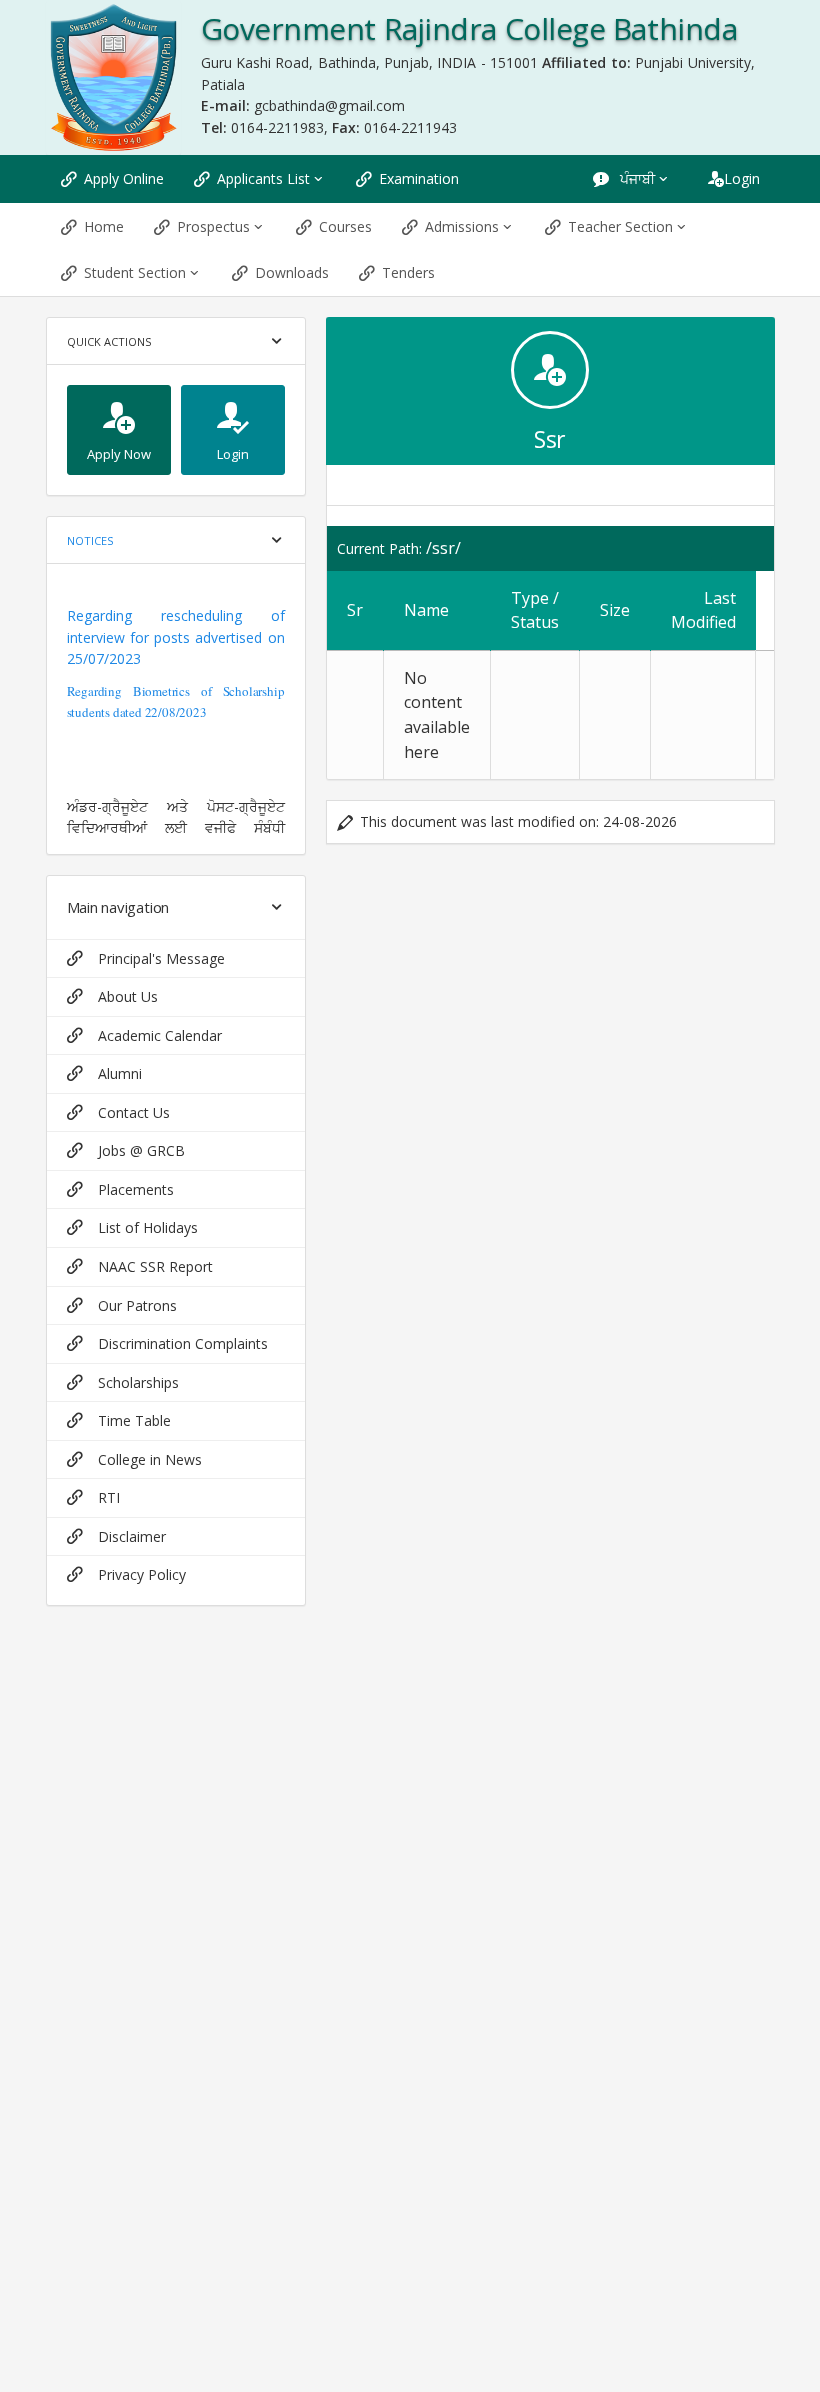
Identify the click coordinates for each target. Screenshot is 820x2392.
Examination (419, 178)
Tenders (408, 272)
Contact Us (134, 1112)
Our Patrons (137, 1305)
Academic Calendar (160, 1035)
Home (104, 226)
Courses (345, 226)
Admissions (462, 226)
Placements (136, 1189)
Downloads (292, 272)
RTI (109, 1497)
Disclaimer (132, 1536)
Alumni (120, 1073)
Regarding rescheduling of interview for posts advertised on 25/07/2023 (176, 637)
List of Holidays (148, 1227)
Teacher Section (620, 226)
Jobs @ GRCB (141, 1150)
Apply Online (124, 178)
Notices (90, 540)
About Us (128, 996)
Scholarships (138, 1382)
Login (742, 178)
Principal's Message (161, 958)
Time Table (134, 1420)
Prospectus (213, 226)
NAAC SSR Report (155, 1266)
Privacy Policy (142, 1574)
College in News (150, 1459)
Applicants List (263, 178)
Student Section (135, 272)
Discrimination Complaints (183, 1343)
